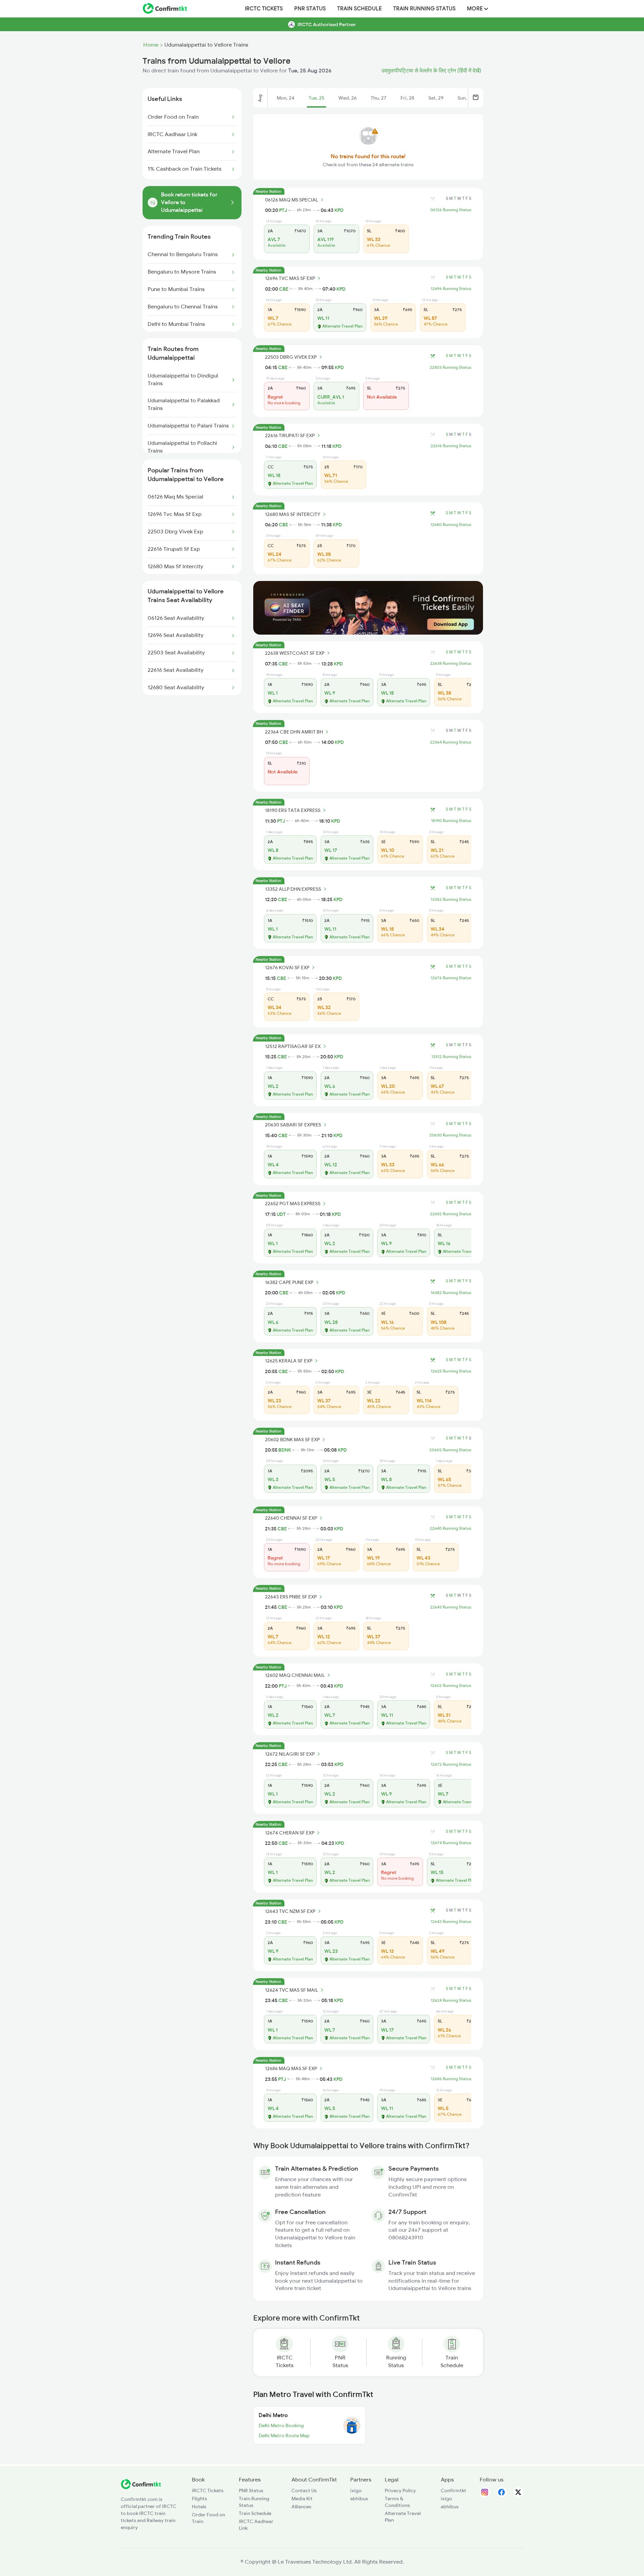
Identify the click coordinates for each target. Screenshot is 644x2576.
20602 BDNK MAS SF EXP (292, 1440)
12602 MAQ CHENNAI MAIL (295, 1675)
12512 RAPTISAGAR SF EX (293, 1046)
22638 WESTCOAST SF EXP (295, 653)
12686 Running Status (451, 2079)
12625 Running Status (451, 1371)
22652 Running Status (451, 1214)
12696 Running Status (451, 289)
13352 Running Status (451, 899)
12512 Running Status (451, 1057)
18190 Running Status (451, 821)
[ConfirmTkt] (141, 2487)
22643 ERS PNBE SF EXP (291, 1597)
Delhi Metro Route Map (284, 2436)
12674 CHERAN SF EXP (290, 1833)
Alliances (301, 2507)
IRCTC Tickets (264, 9)
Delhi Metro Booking (281, 2425)
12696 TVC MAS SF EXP (290, 278)
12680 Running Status (451, 525)
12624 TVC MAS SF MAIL (291, 1990)
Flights (199, 2499)
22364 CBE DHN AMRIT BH (294, 732)
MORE (475, 9)
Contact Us (304, 2491)
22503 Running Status (450, 367)
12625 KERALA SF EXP (289, 1361)
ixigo (356, 2491)
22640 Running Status (450, 1528)
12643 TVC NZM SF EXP (290, 1911)
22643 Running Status (451, 1607)
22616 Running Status (451, 446)
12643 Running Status (451, 1922)
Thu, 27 (379, 98)
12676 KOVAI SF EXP (287, 968)
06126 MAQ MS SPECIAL (291, 200)
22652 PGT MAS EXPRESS (293, 1204)
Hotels (199, 2507)
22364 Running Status (451, 742)
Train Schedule (359, 9)
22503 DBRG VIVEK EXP (291, 357)
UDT (281, 1214)
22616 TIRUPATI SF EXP (290, 435)
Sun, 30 (466, 98)
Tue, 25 (316, 98)
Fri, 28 (407, 98)
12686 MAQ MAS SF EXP (291, 2068)
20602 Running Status (450, 1450)
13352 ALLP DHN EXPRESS (293, 889)
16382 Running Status (451, 1293)
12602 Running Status (451, 1686)
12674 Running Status (451, 1843)
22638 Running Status (451, 663)
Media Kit (302, 2499)
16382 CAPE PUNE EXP (289, 1282)
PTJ (283, 210)
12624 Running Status (451, 2000)
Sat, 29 (436, 98)
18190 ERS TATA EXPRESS (293, 810)
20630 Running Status (450, 1135)
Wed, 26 (347, 98)
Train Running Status (424, 9)
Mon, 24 (286, 98)
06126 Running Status (451, 210)
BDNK (285, 1450)
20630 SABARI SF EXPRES (293, 1125)
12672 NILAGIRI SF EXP (290, 1754)
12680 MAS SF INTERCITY (293, 514)
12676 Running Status (451, 978)
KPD (339, 210)
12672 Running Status (451, 1764)
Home (151, 45)
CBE (284, 289)
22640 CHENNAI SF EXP (291, 1518)
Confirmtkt (453, 2491)
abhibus (359, 2499)
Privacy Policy (400, 2491)
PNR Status (310, 9)
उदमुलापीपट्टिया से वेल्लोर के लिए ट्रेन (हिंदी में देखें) (431, 71)
